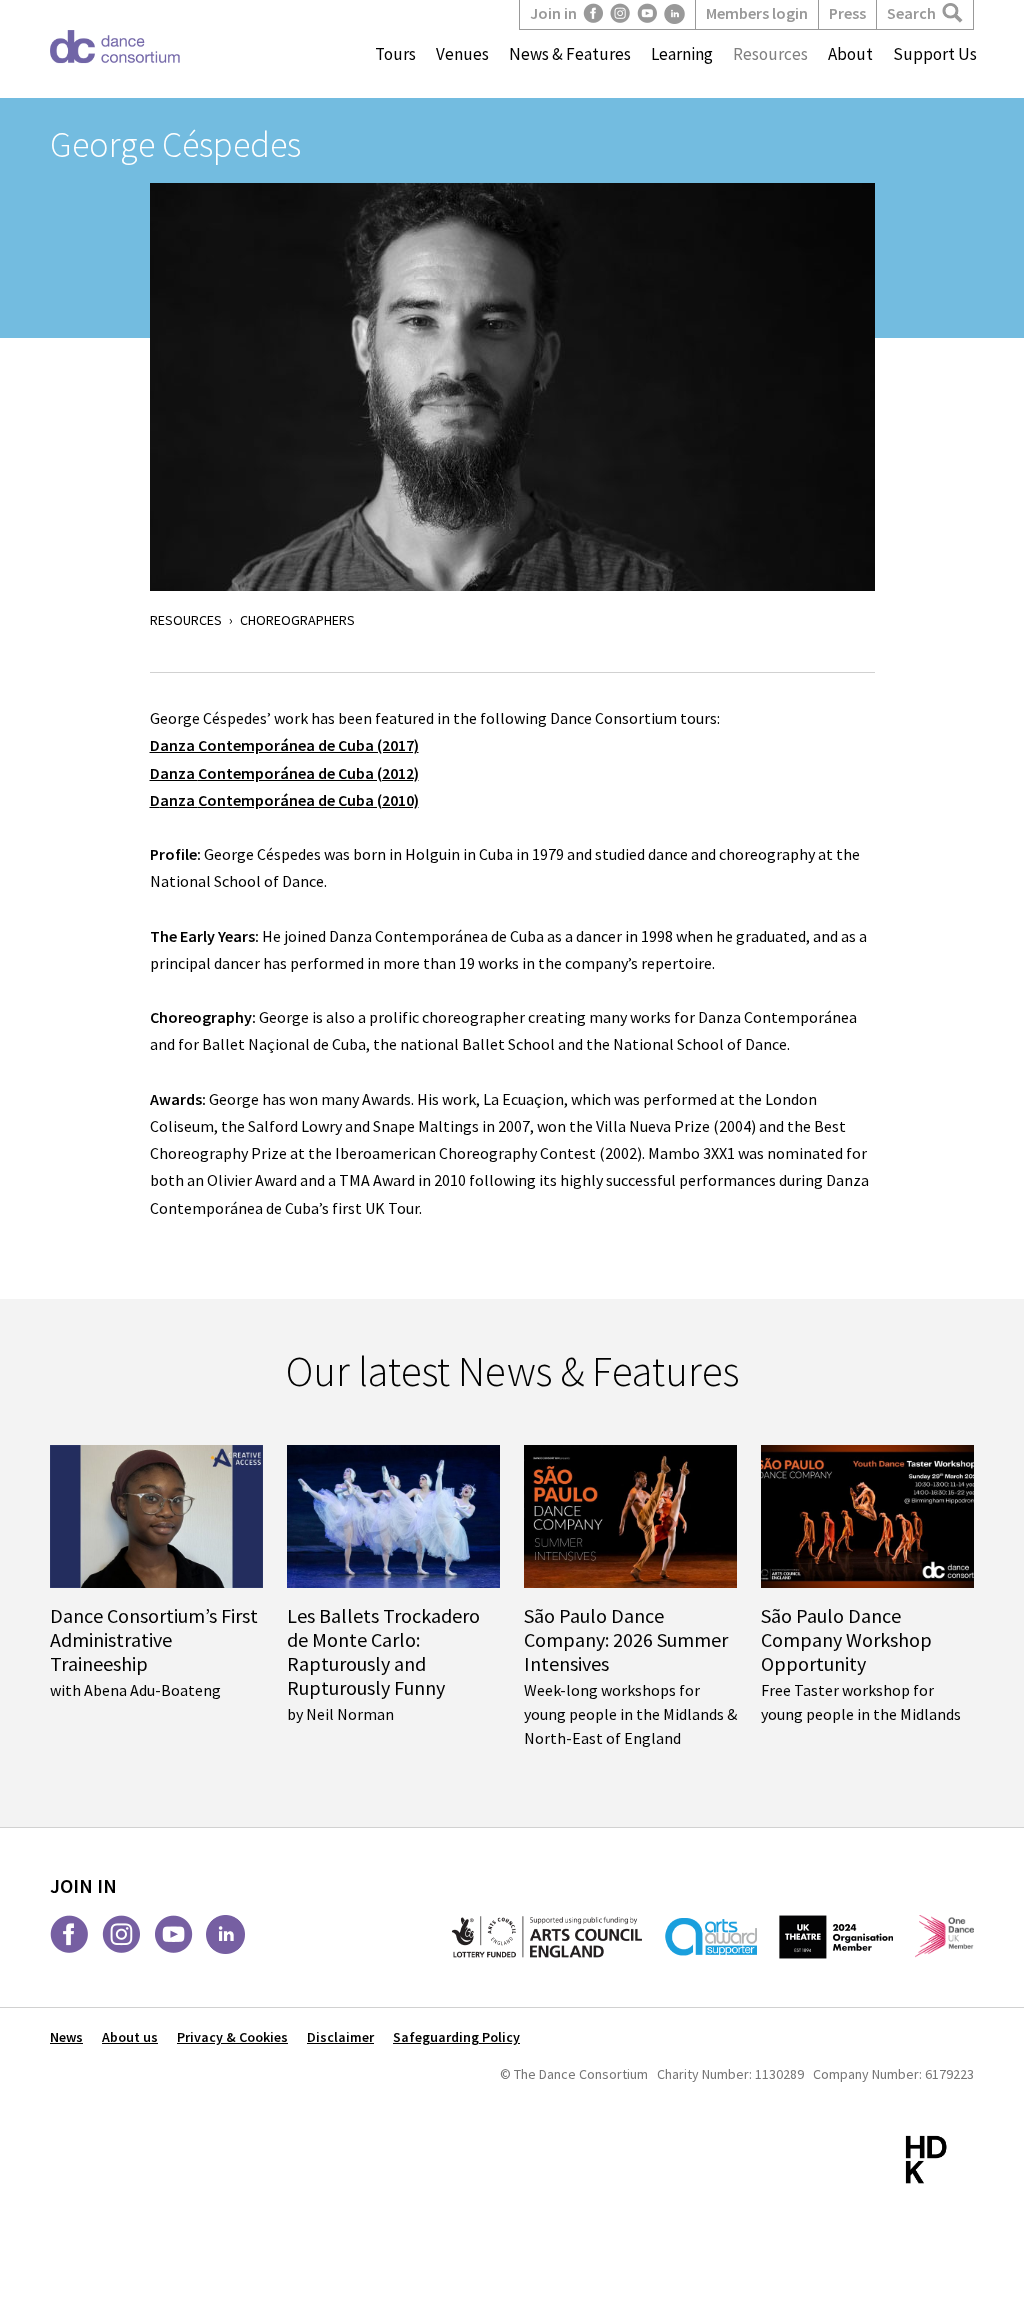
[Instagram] (620, 13)
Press (847, 13)
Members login (757, 13)
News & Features (570, 54)
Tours (395, 54)
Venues (462, 54)
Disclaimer (340, 2037)
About (850, 54)
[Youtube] (647, 13)
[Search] (952, 13)
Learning (682, 54)
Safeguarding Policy (456, 2037)
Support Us (935, 54)
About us (130, 2037)
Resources (770, 54)
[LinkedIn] (674, 13)
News (66, 2037)
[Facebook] (593, 13)
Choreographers (297, 620)
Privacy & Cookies (232, 2037)
